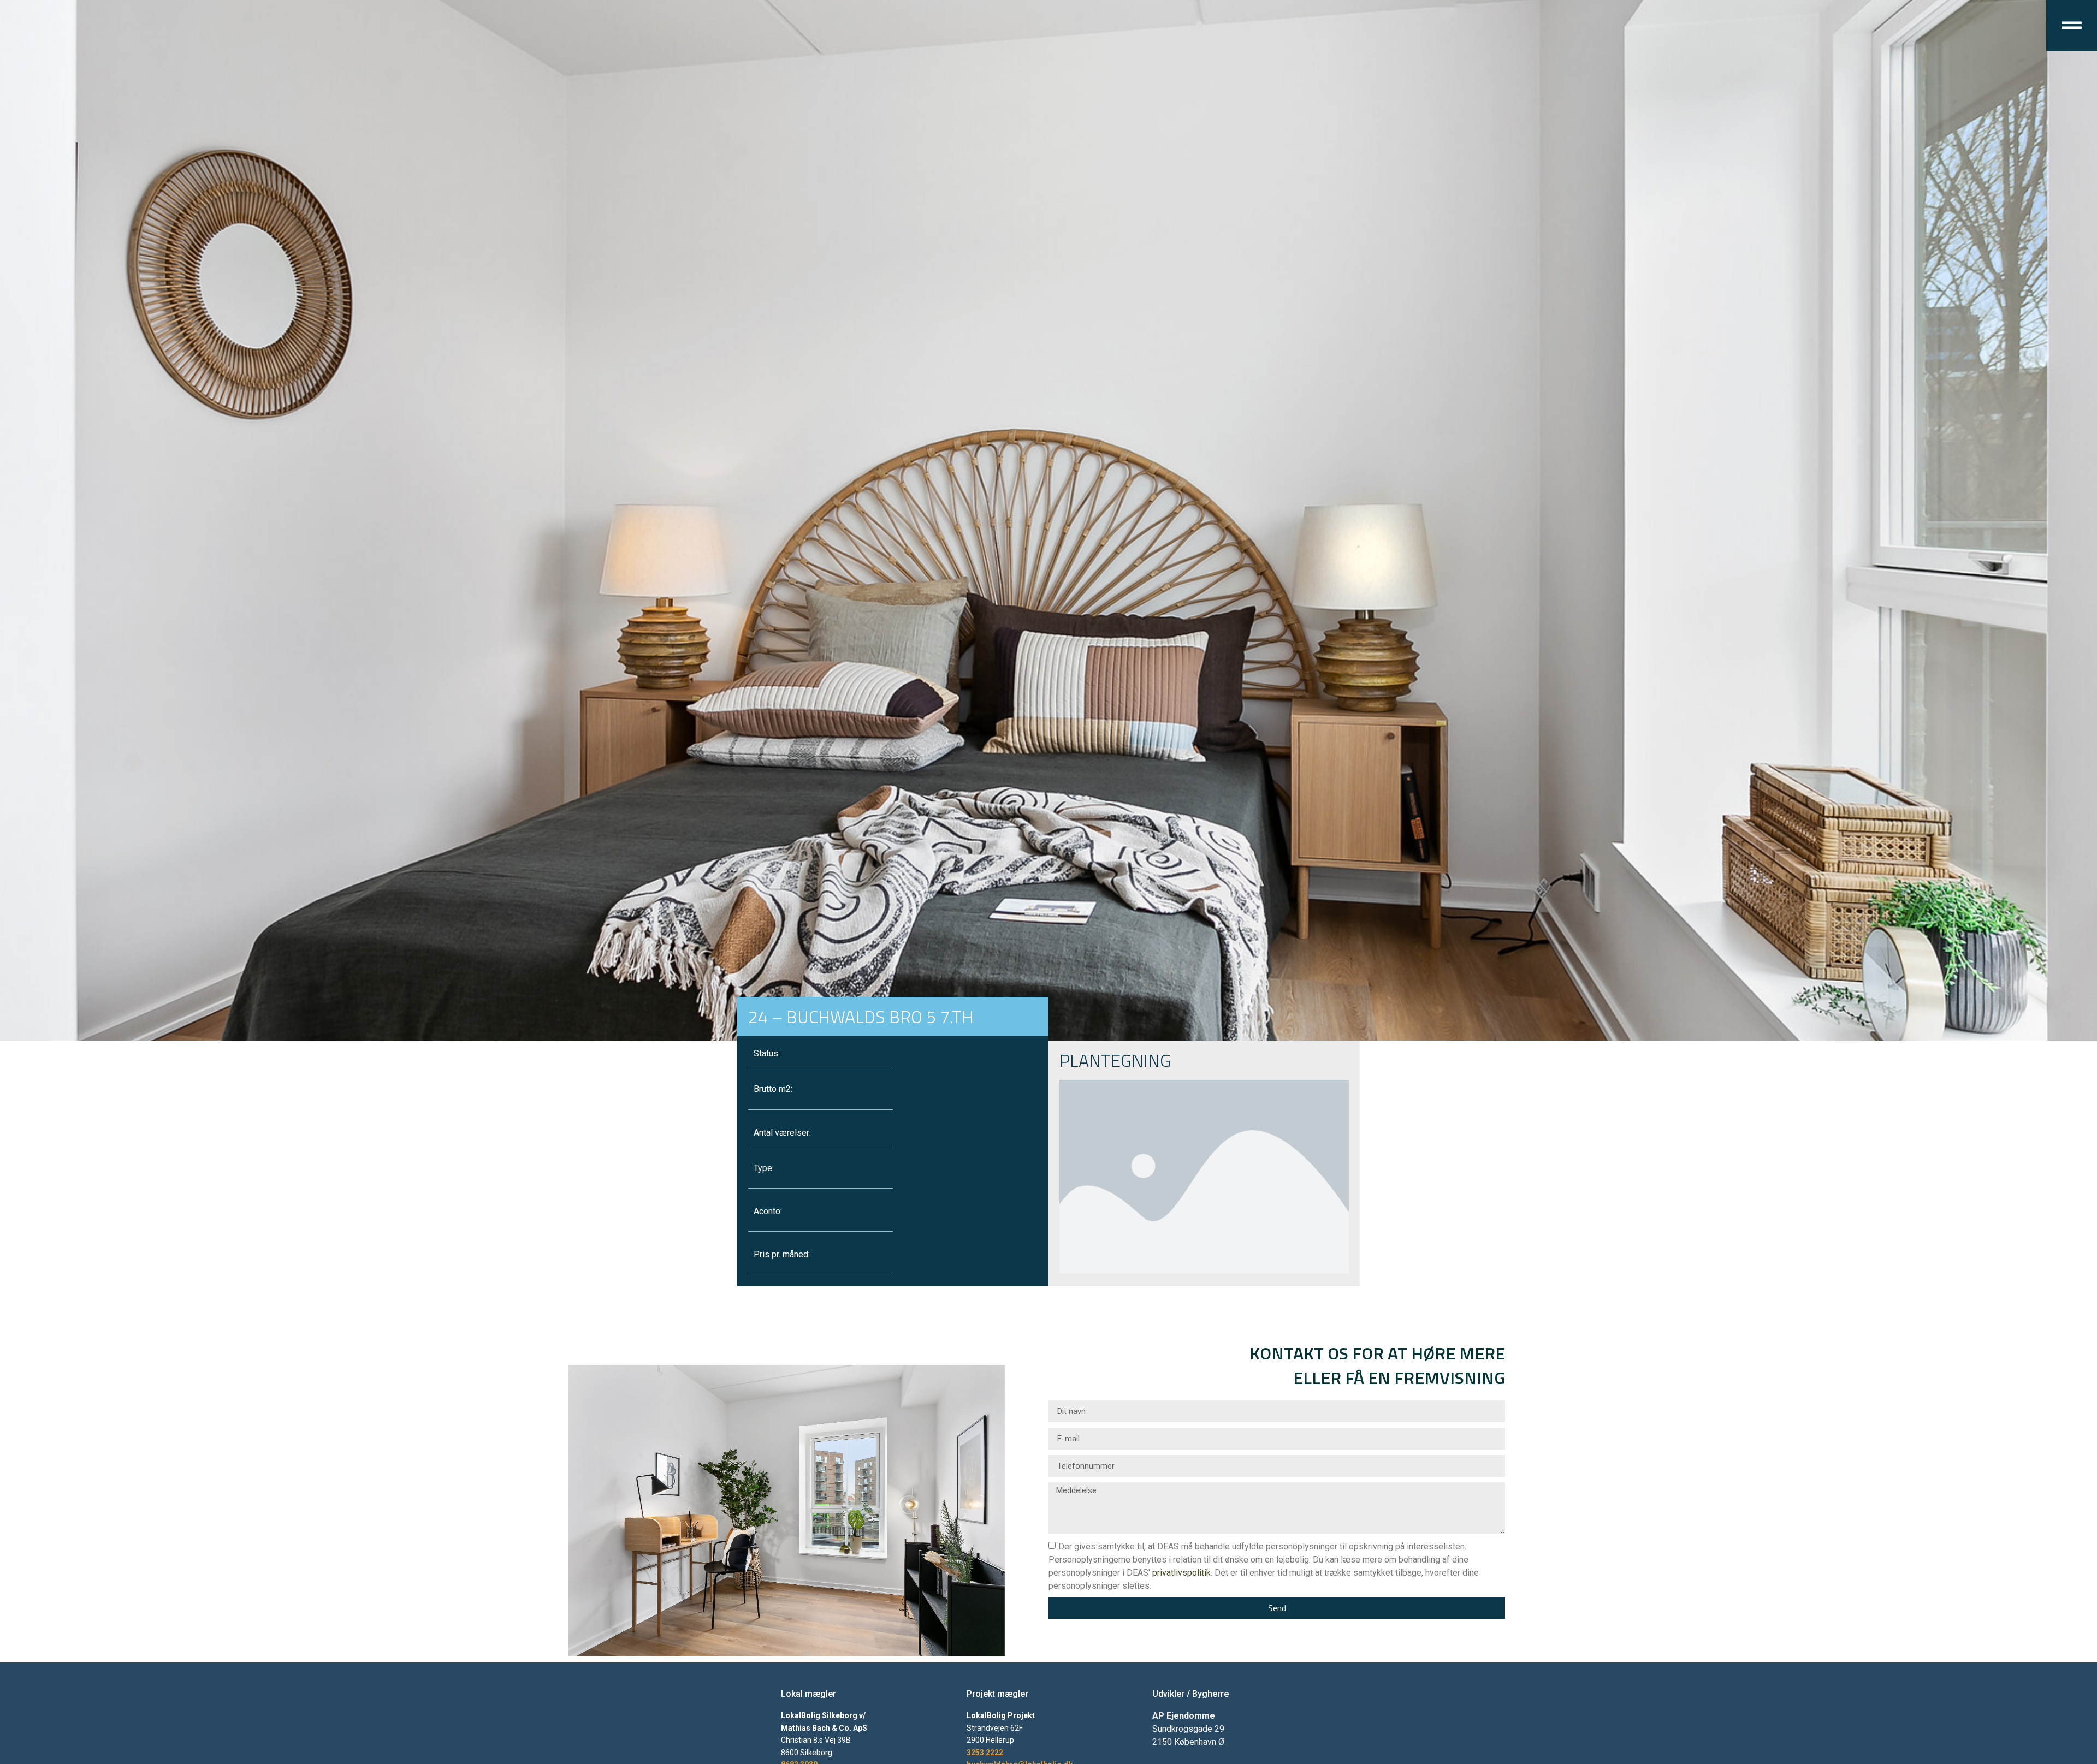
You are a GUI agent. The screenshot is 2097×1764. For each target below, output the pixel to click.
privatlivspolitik (1181, 1573)
